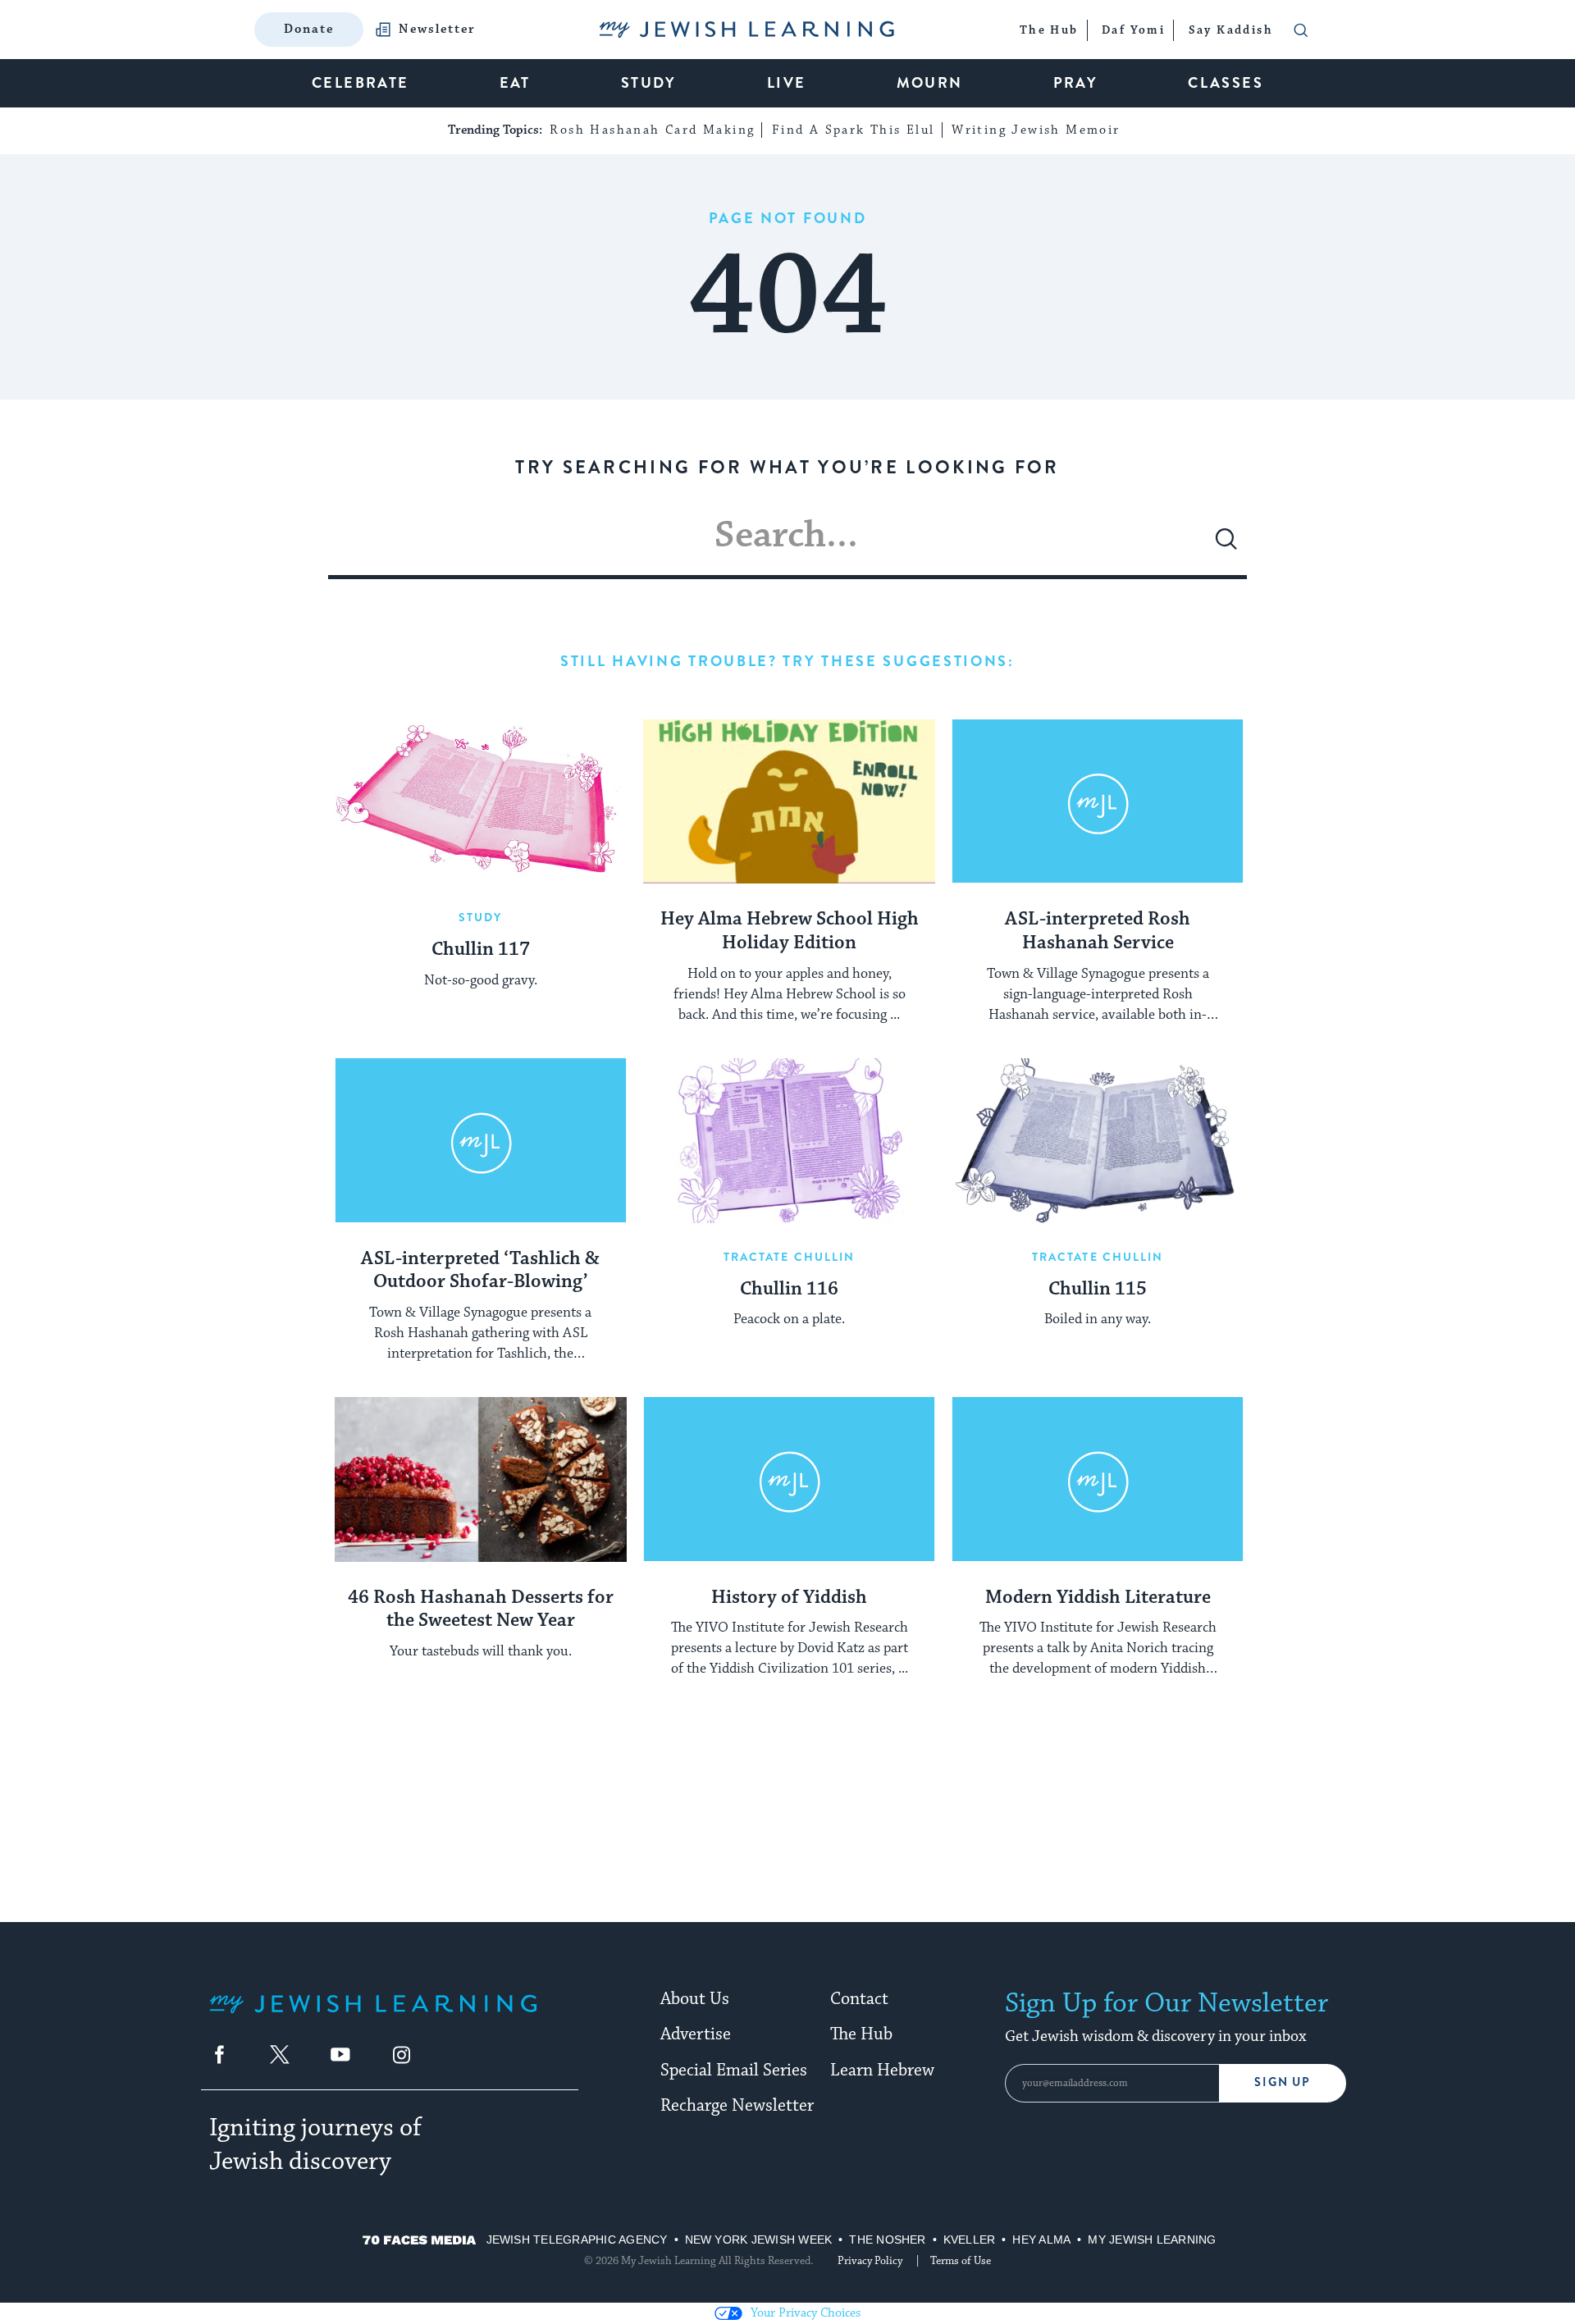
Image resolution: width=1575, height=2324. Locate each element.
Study (481, 917)
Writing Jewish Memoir (1036, 130)
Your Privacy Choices (806, 2313)
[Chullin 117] (481, 801)
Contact (859, 1999)
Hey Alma (1041, 2240)
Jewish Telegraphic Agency (577, 2240)
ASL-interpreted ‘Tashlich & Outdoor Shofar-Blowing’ (480, 1271)
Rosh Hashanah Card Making (652, 130)
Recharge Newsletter (737, 2106)
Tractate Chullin (790, 1257)
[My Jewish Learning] (373, 2017)
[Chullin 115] (1098, 1140)
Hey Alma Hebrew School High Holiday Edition (790, 931)
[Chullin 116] (789, 1140)
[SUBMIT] (1226, 546)
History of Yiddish (789, 1598)
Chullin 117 (481, 950)
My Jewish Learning (1152, 2240)
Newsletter (437, 30)
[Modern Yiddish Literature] (1098, 1479)
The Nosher (887, 2240)
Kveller (970, 2240)
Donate (309, 29)
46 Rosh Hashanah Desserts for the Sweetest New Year (481, 1610)
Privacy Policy (870, 2261)
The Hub (861, 2034)
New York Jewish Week (759, 2240)
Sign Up (1283, 2082)
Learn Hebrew (882, 2071)
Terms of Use (961, 2261)
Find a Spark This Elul (854, 130)
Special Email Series (734, 2071)
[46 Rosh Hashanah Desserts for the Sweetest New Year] (481, 1479)
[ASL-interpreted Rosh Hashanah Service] (1098, 801)
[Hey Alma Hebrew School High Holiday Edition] (789, 801)
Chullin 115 (1098, 1290)
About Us (695, 1999)
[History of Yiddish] (789, 1479)
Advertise (696, 2034)
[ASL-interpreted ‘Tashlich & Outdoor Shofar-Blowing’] (481, 1140)
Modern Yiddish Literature (1098, 1598)
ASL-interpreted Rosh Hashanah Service (1098, 931)
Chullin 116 (789, 1290)
